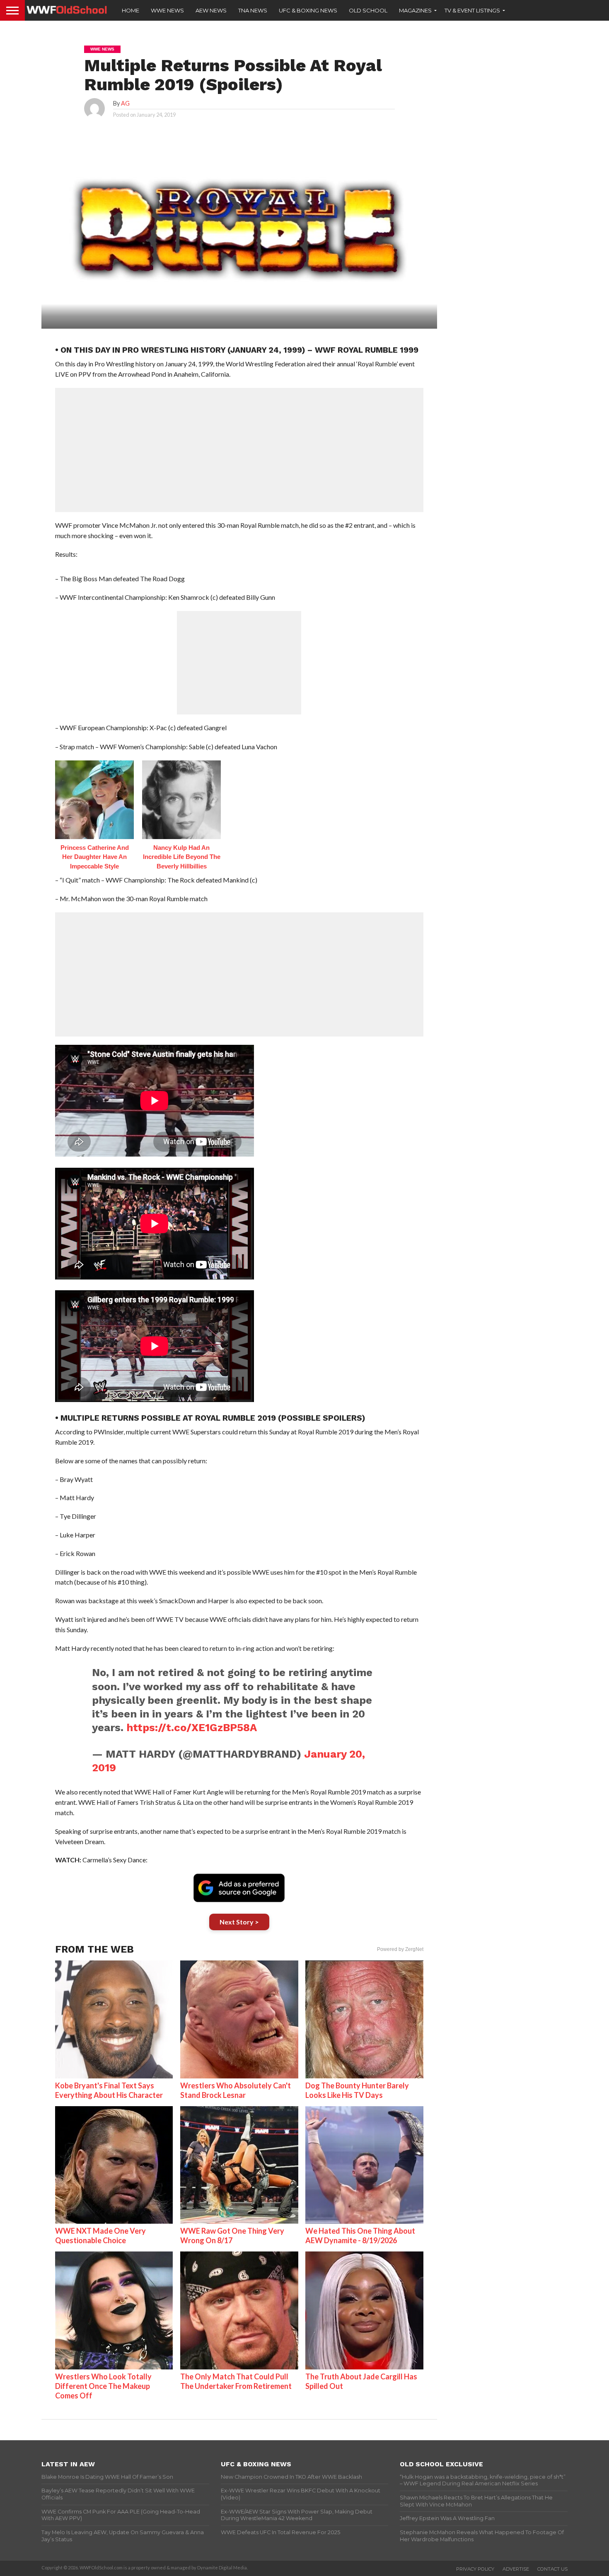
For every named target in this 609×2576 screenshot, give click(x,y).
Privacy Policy (475, 2569)
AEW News (211, 10)
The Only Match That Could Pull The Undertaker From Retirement (236, 2381)
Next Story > (239, 1922)
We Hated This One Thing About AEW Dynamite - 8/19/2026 (360, 2236)
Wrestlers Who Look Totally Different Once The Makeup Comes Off (103, 2386)
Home (130, 10)
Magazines (415, 10)
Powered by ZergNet (400, 1949)
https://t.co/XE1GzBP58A (192, 1727)
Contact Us (552, 2569)
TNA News (253, 10)
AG (125, 103)
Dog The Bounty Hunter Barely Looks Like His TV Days (357, 2090)
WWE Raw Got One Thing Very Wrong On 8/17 (232, 2236)
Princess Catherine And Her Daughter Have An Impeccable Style (95, 857)
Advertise (516, 2569)
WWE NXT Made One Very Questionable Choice (100, 2236)
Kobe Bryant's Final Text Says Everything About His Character (109, 2090)
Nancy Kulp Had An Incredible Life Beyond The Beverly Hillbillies (182, 857)
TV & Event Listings (472, 10)
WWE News (167, 10)
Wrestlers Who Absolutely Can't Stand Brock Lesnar (236, 2090)
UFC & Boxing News (308, 10)
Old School (368, 10)
